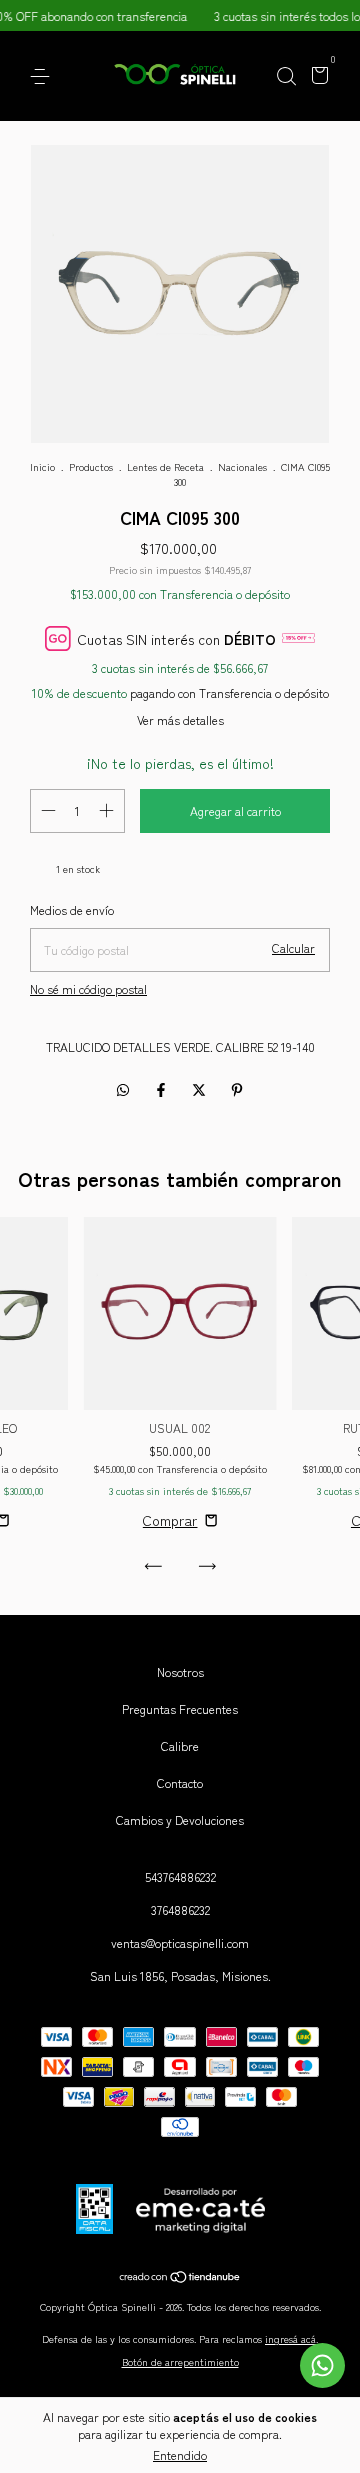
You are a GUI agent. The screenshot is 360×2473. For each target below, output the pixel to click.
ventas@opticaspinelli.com (180, 1942)
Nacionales (242, 466)
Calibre (180, 1745)
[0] (316, 77)
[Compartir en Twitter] (201, 1089)
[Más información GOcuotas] (298, 638)
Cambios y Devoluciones (180, 1819)
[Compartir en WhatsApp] (123, 1089)
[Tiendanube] (180, 2277)
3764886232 (180, 1909)
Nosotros (180, 1671)
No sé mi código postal (88, 988)
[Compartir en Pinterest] (237, 1089)
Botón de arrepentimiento (180, 2361)
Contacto (180, 1782)
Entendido (180, 2454)
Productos (91, 466)
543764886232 (180, 1876)
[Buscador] (286, 76)
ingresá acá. (291, 2338)
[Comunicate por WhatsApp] (322, 2365)
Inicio (42, 466)
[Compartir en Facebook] (163, 1089)
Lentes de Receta (165, 466)
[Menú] (43, 76)
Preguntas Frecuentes (180, 1708)
